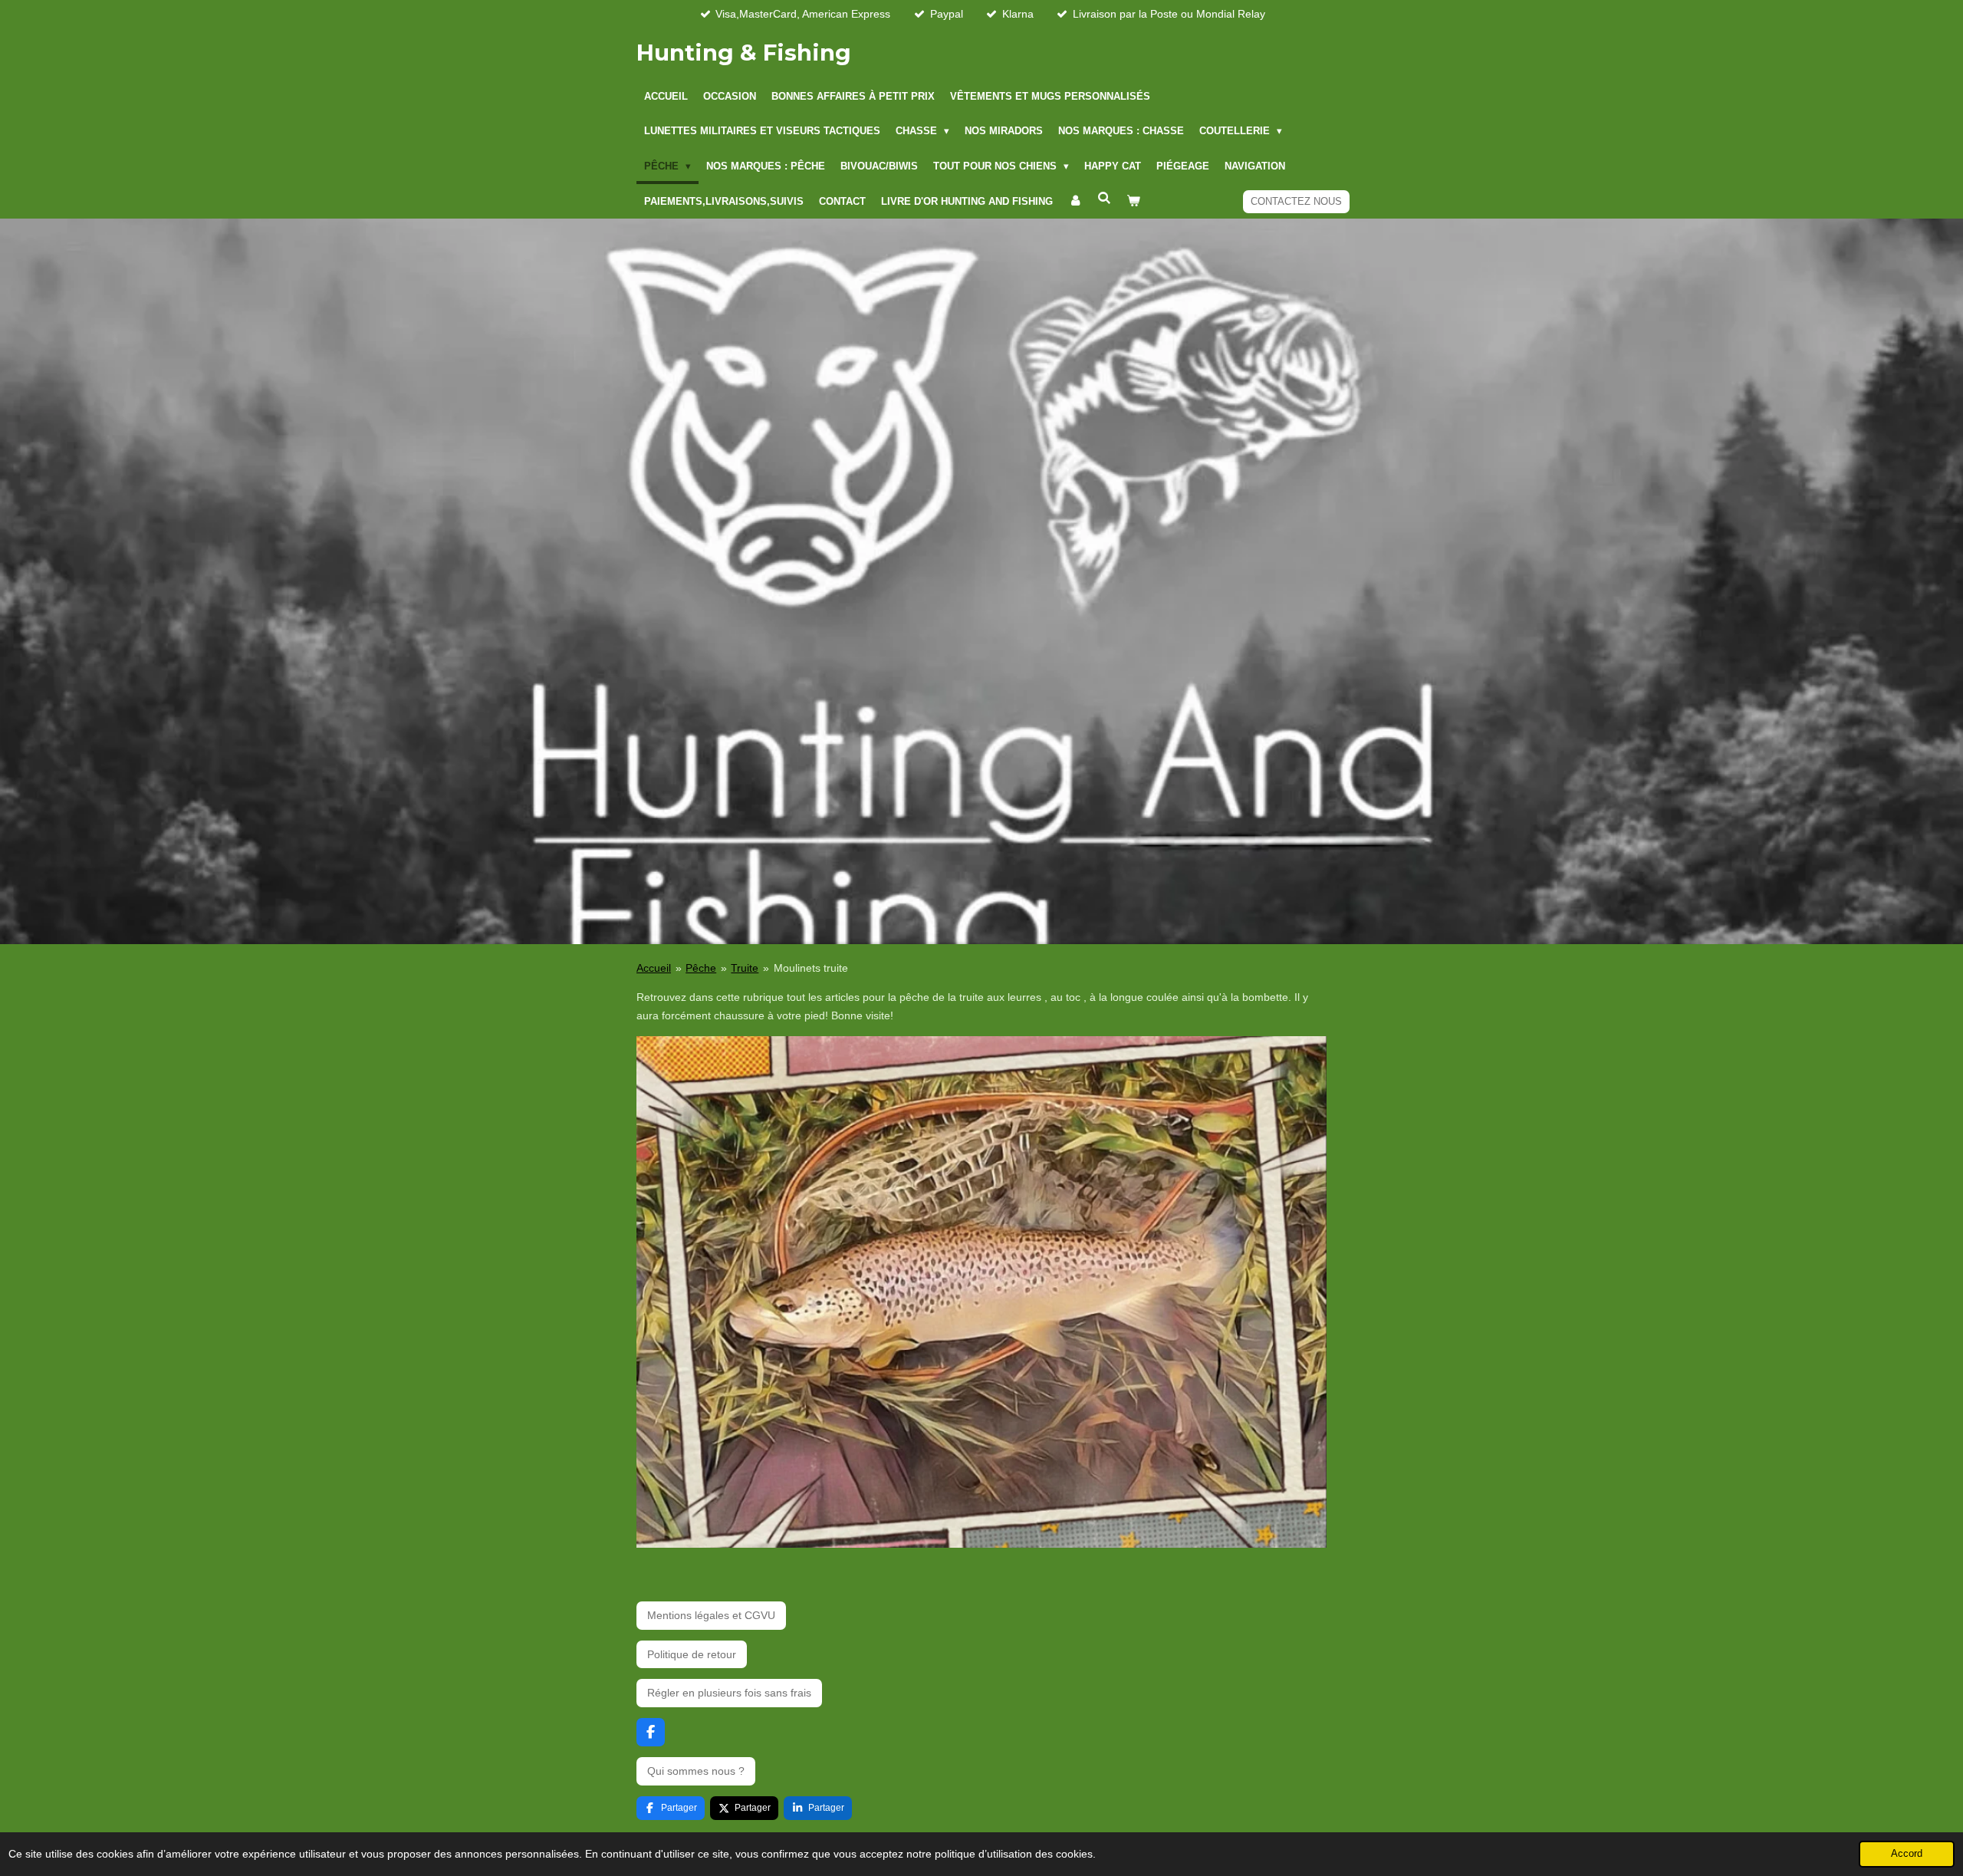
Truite (745, 968)
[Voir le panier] (1133, 202)
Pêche (701, 968)
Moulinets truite (811, 968)
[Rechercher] (1104, 199)
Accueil (654, 968)
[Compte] (1075, 202)
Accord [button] (1907, 1854)
